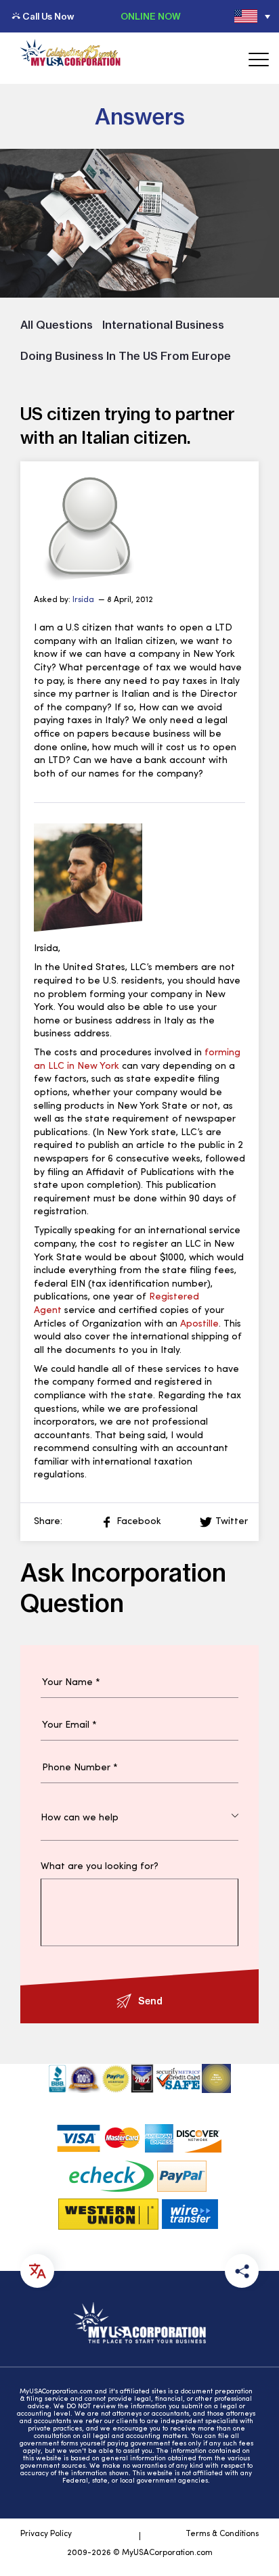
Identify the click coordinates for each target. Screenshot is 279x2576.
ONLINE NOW (151, 16)
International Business (163, 325)
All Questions (57, 325)
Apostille (199, 1324)
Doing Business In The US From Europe (126, 356)
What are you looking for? (100, 1867)
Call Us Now (48, 16)
